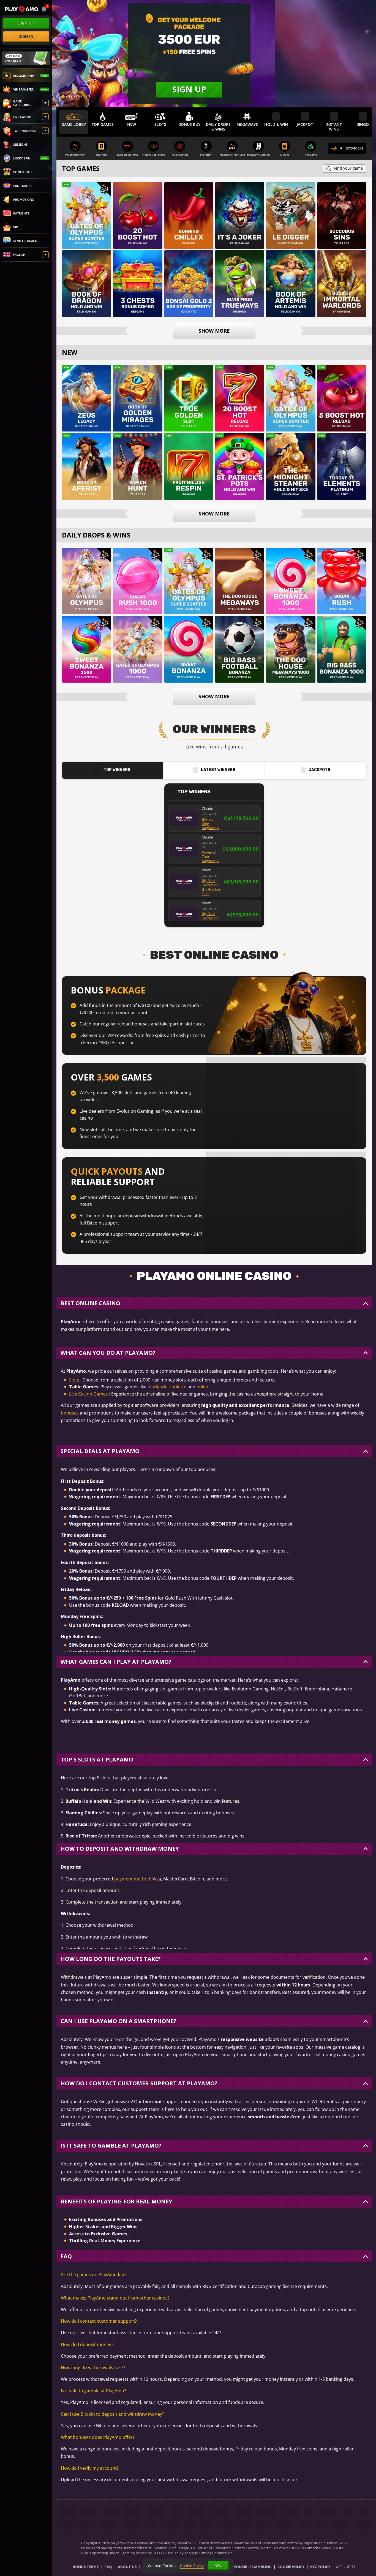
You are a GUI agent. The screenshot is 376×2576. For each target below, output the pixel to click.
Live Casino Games (88, 1394)
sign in (26, 36)
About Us (127, 2567)
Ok (218, 2565)
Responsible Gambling (250, 2567)
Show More (214, 331)
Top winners (117, 770)
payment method (132, 1879)
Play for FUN (87, 223)
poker (203, 1387)
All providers (352, 148)
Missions (20, 144)
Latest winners (218, 770)
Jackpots (320, 770)
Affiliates (346, 2567)
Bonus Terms (86, 2567)
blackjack (157, 1387)
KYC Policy (320, 2567)
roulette (178, 1387)
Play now (87, 209)
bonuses (70, 1413)
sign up (26, 23)
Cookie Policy (291, 2567)
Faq (108, 2567)
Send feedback (25, 241)
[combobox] (44, 9)
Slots (74, 1380)
